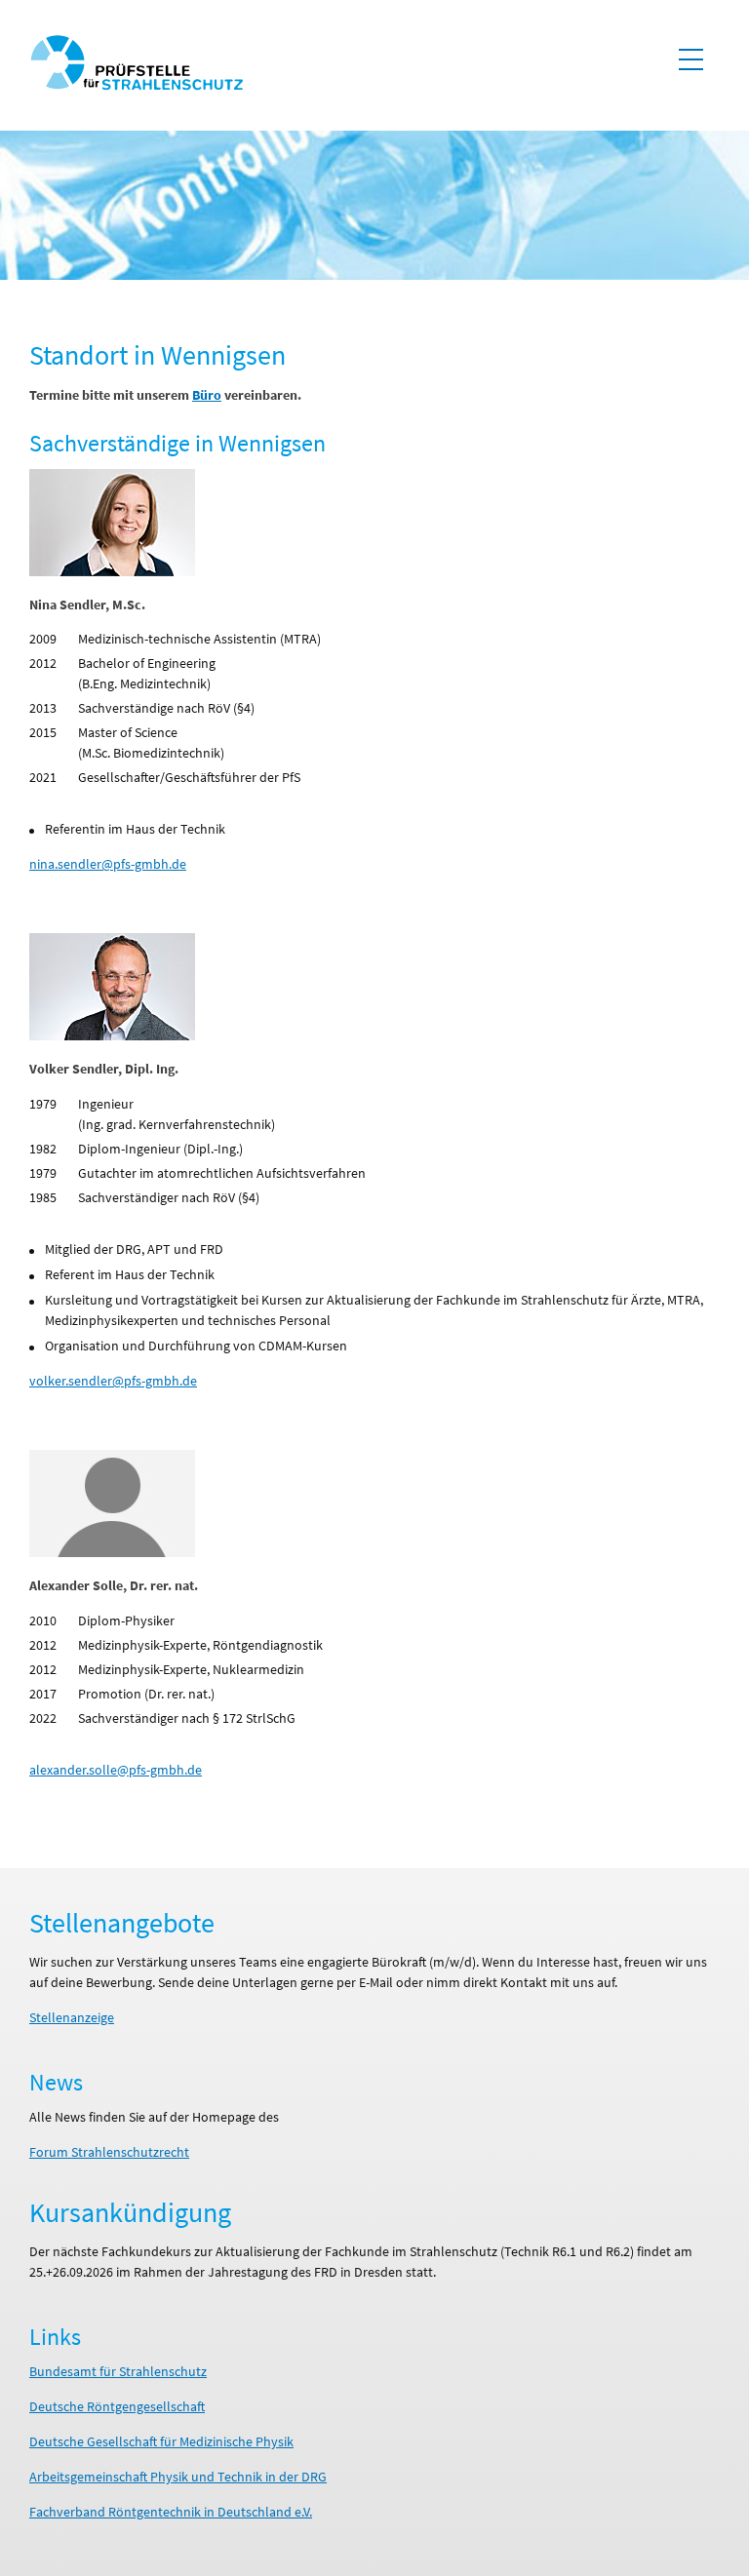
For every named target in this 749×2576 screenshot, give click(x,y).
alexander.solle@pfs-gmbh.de (116, 1770)
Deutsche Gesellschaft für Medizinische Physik (161, 2441)
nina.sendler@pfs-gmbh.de (108, 864)
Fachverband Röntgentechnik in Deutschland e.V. (171, 2512)
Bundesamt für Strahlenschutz (118, 2371)
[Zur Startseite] (137, 65)
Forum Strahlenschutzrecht (109, 2152)
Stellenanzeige (72, 2017)
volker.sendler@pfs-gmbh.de (113, 1381)
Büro (207, 395)
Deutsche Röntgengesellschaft (117, 2406)
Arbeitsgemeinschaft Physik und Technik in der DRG (178, 2477)
